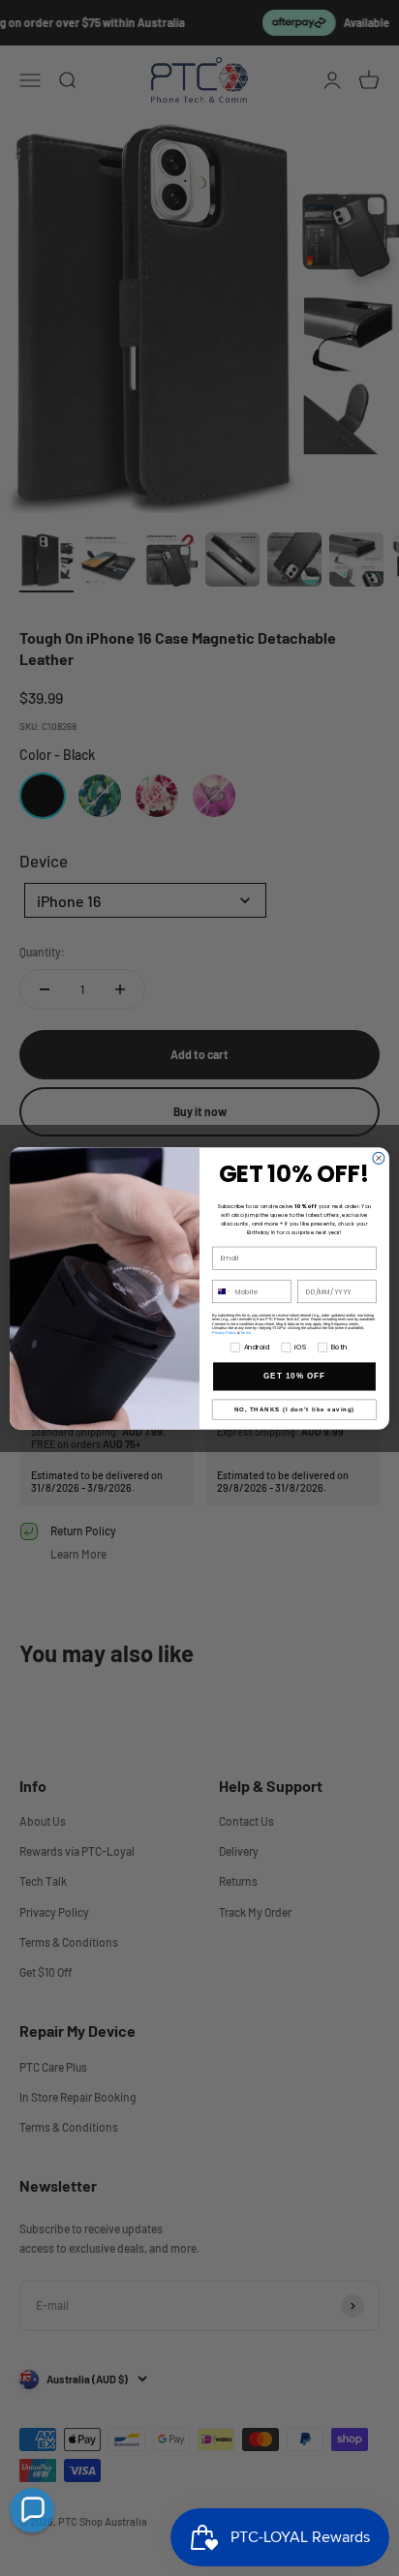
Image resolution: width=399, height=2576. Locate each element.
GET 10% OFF (294, 1376)
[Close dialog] (379, 1158)
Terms (246, 1333)
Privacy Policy (224, 1333)
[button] (32, 2510)
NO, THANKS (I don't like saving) (295, 1409)
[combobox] (222, 1291)
